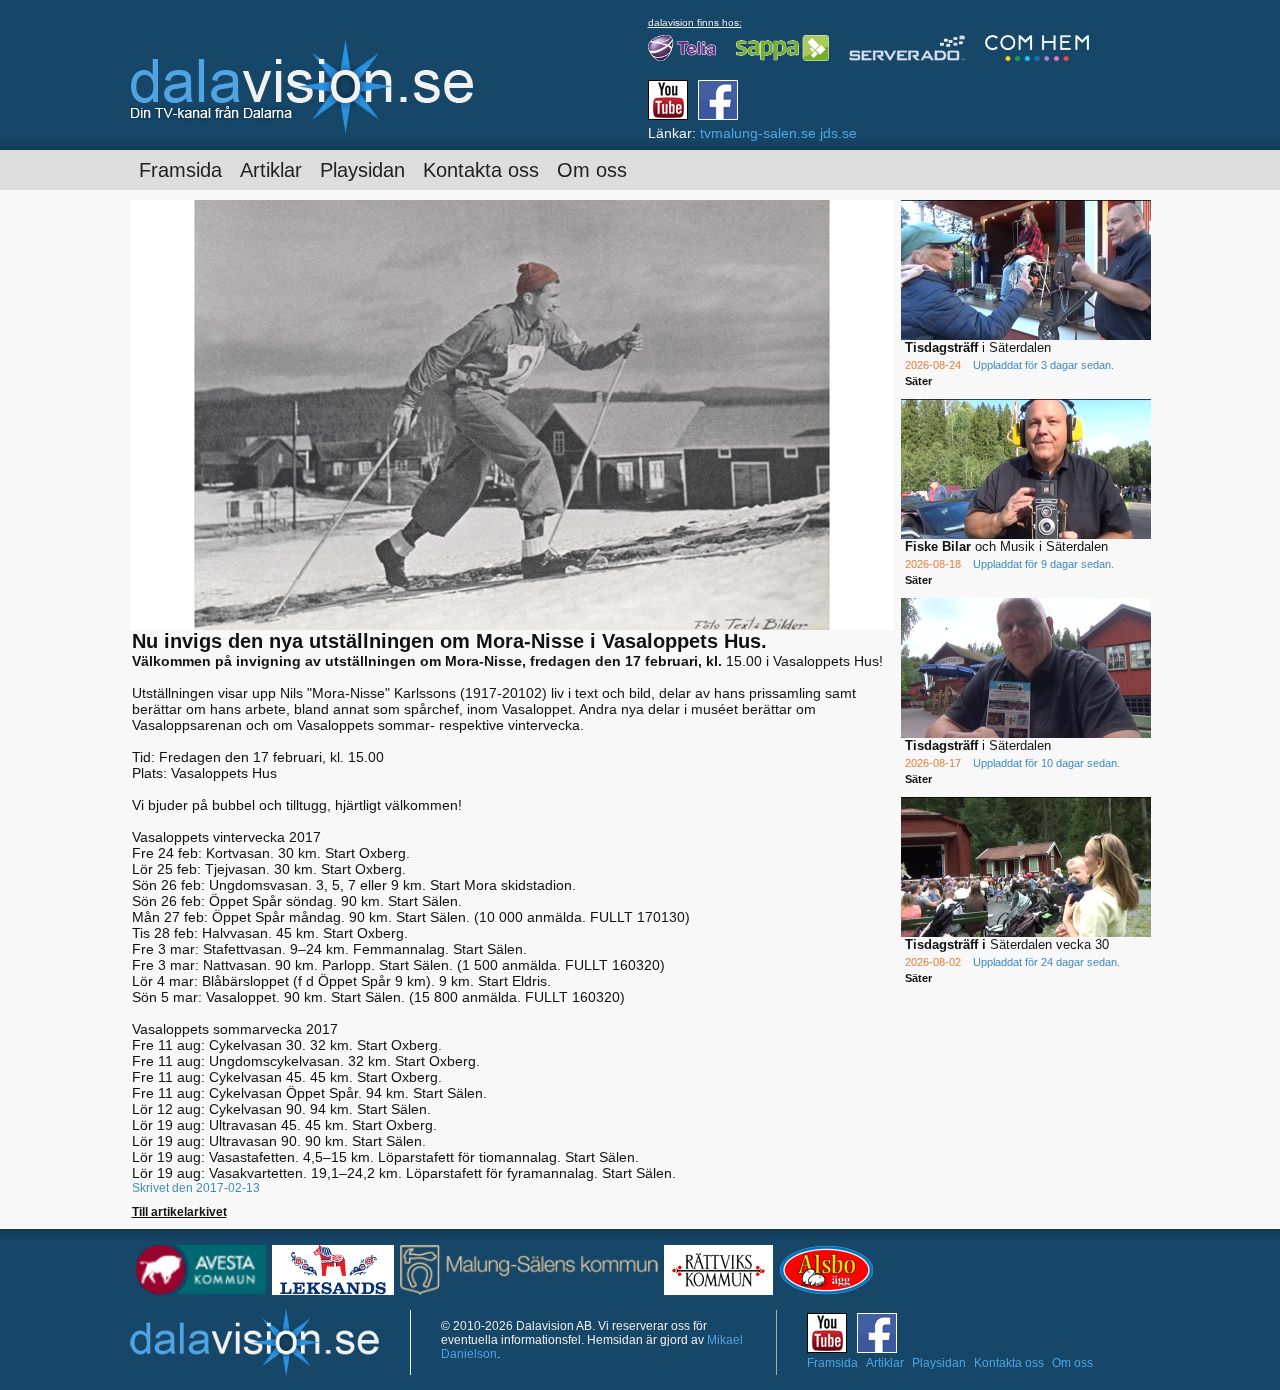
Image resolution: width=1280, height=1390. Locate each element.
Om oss (592, 170)
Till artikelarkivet (179, 1212)
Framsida (180, 170)
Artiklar (271, 170)
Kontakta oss (481, 170)
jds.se (838, 133)
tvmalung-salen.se (758, 133)
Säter (918, 381)
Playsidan (362, 170)
